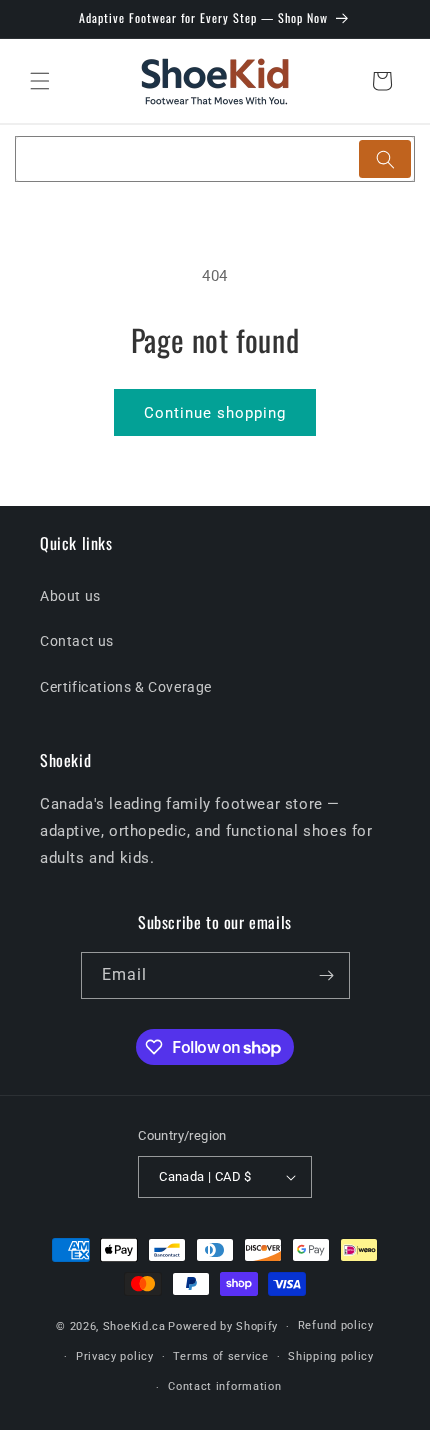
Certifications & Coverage (126, 687)
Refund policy (336, 1325)
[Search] (385, 159)
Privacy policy (115, 1356)
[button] (40, 81)
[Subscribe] (327, 975)
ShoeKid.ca (134, 1326)
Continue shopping (215, 413)
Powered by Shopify (223, 1326)
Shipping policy (331, 1356)
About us (70, 596)
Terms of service (220, 1356)
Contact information (224, 1386)
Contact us (77, 641)
